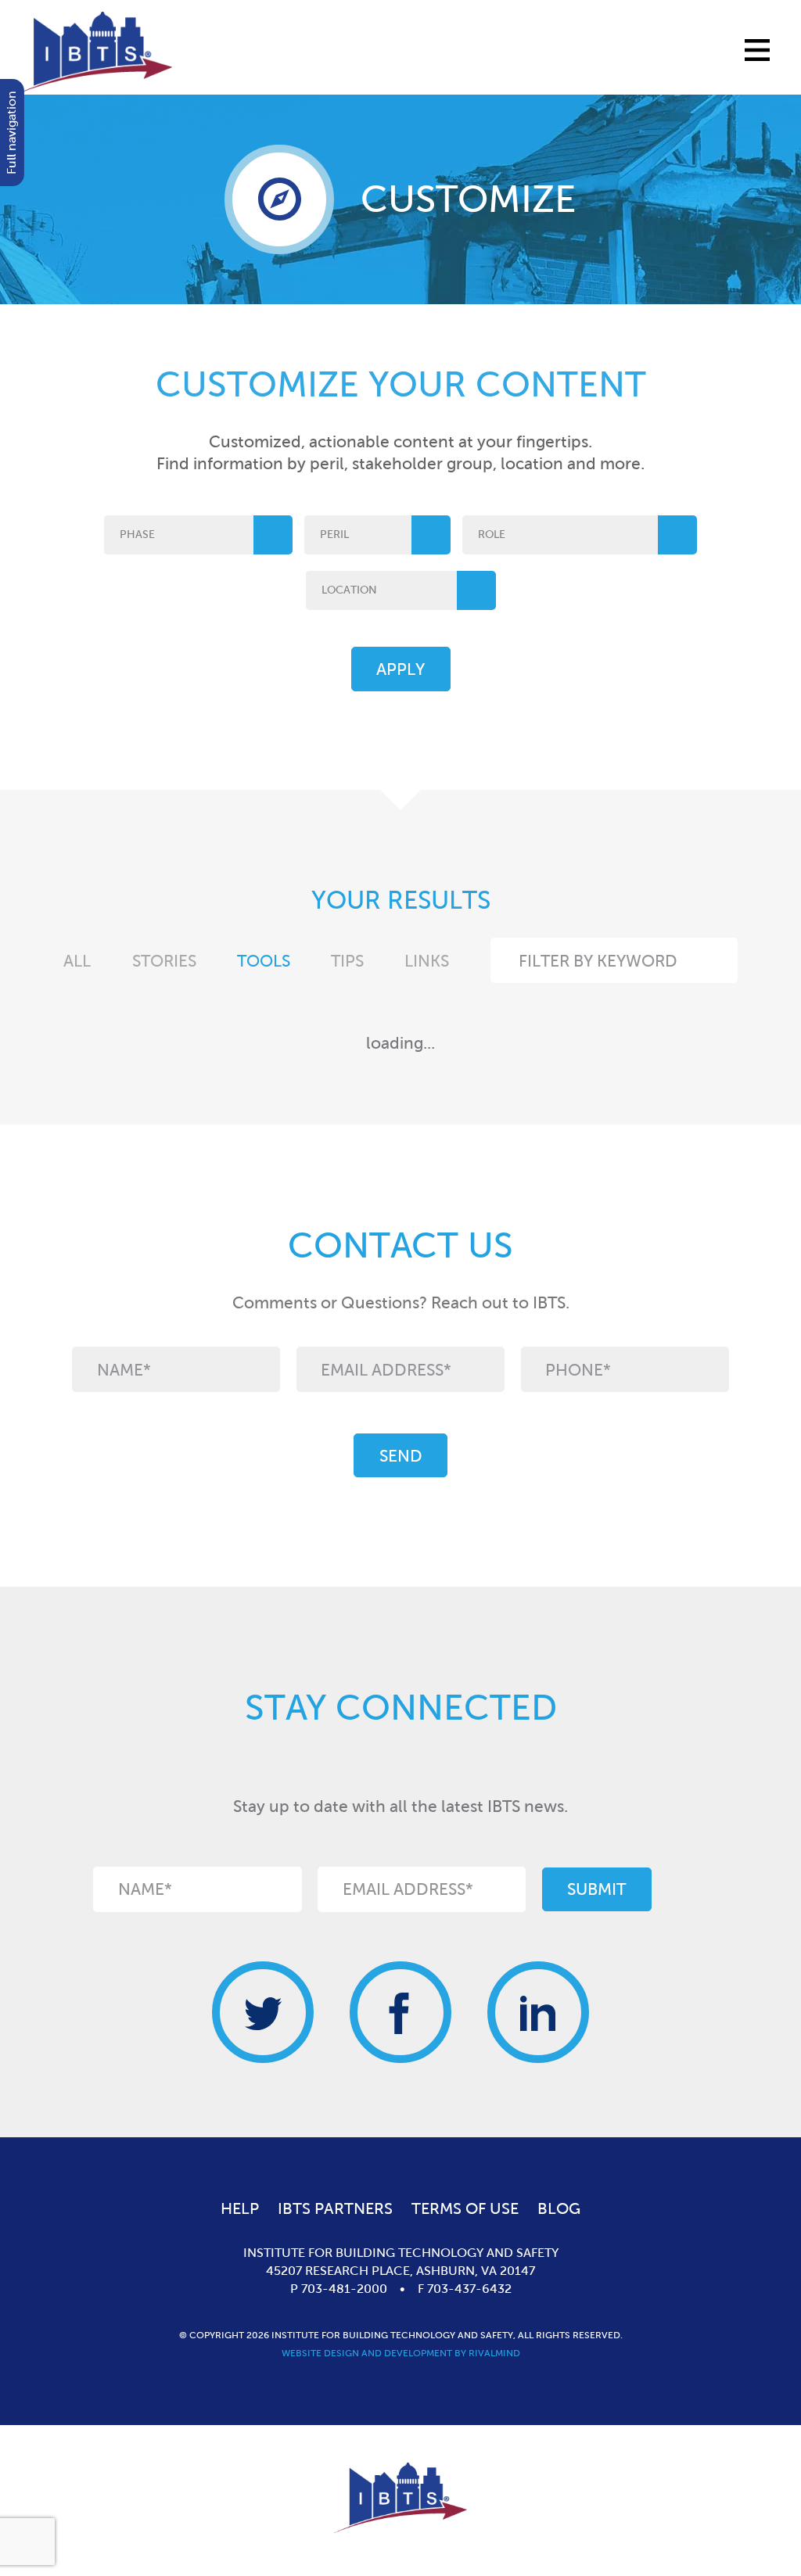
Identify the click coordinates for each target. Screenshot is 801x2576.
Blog (559, 2208)
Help (240, 2208)
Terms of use (465, 2208)
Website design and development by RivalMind (401, 2353)
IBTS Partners (335, 2208)
